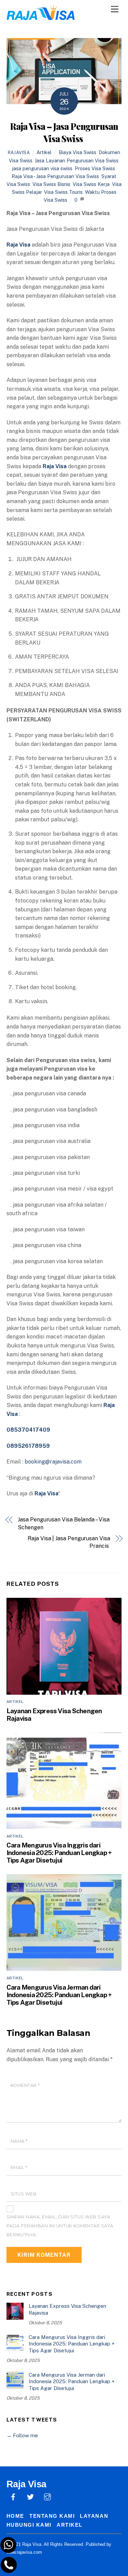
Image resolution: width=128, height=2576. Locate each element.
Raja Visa (46, 1494)
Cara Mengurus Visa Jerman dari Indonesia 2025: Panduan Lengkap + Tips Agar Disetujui (59, 1995)
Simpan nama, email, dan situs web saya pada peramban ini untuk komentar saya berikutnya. (60, 2226)
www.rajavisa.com (24, 2552)
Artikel (44, 152)
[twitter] (30, 2496)
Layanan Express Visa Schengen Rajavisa (67, 2309)
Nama (19, 2141)
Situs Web (24, 2194)
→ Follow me (22, 2435)
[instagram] (47, 2496)
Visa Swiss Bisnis (51, 184)
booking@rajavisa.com (53, 1462)
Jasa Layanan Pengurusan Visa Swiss (77, 160)
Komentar (25, 2085)
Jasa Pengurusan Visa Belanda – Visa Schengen (63, 1523)
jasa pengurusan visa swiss (42, 168)
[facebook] (13, 2496)
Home (15, 2516)
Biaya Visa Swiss (77, 152)
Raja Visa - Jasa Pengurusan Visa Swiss (55, 176)
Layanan (94, 2516)
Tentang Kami (52, 2516)
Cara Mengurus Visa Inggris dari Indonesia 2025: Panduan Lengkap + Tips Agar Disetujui (59, 1853)
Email (19, 2168)
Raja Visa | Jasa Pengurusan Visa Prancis (69, 1542)
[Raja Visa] (41, 17)
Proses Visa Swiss (95, 168)
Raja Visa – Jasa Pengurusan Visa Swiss (64, 132)
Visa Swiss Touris (63, 192)
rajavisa (19, 153)
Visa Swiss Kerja (91, 184)
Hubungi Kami (29, 2525)
